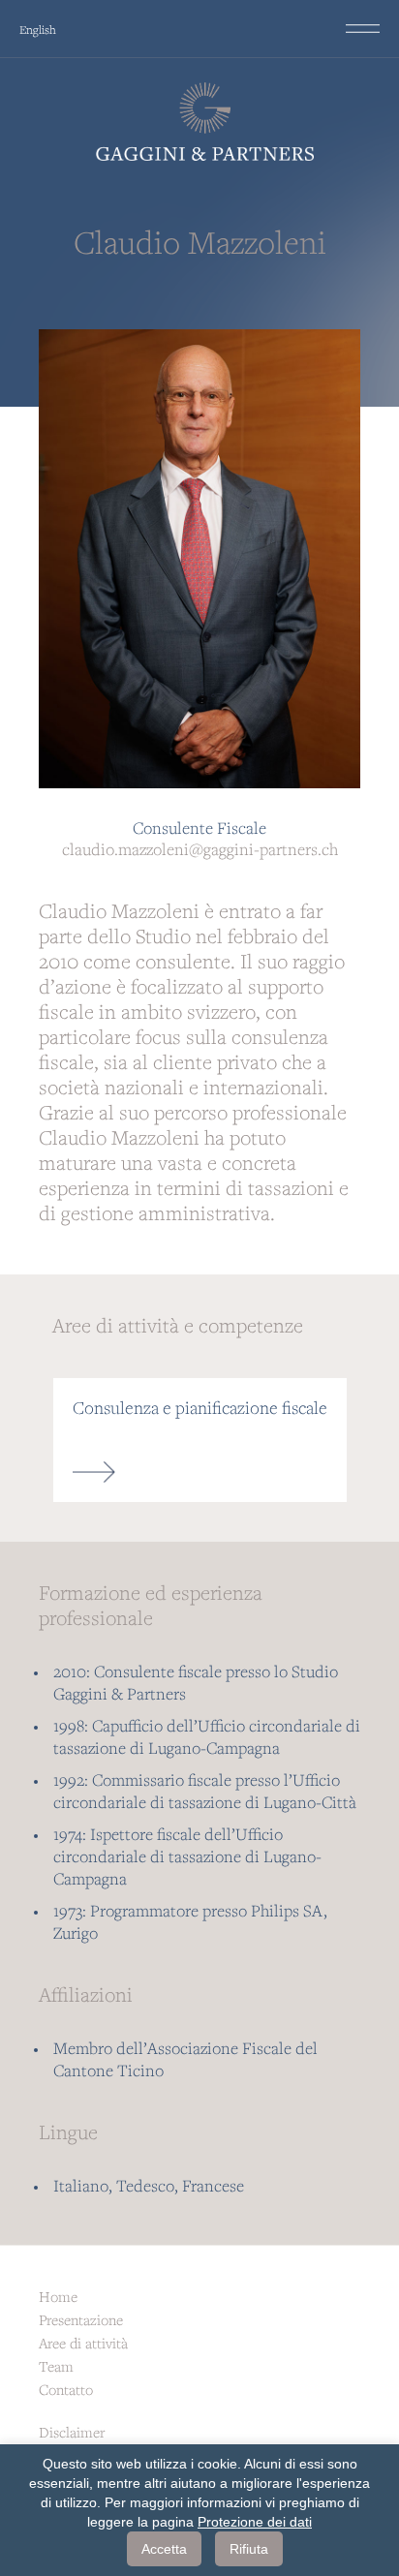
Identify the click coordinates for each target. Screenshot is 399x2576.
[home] (200, 122)
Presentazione (81, 2319)
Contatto (66, 2389)
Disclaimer (72, 2432)
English (38, 29)
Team (56, 2366)
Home (58, 2296)
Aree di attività (83, 2343)
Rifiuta (249, 2549)
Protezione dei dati (255, 2522)
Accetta (164, 2549)
